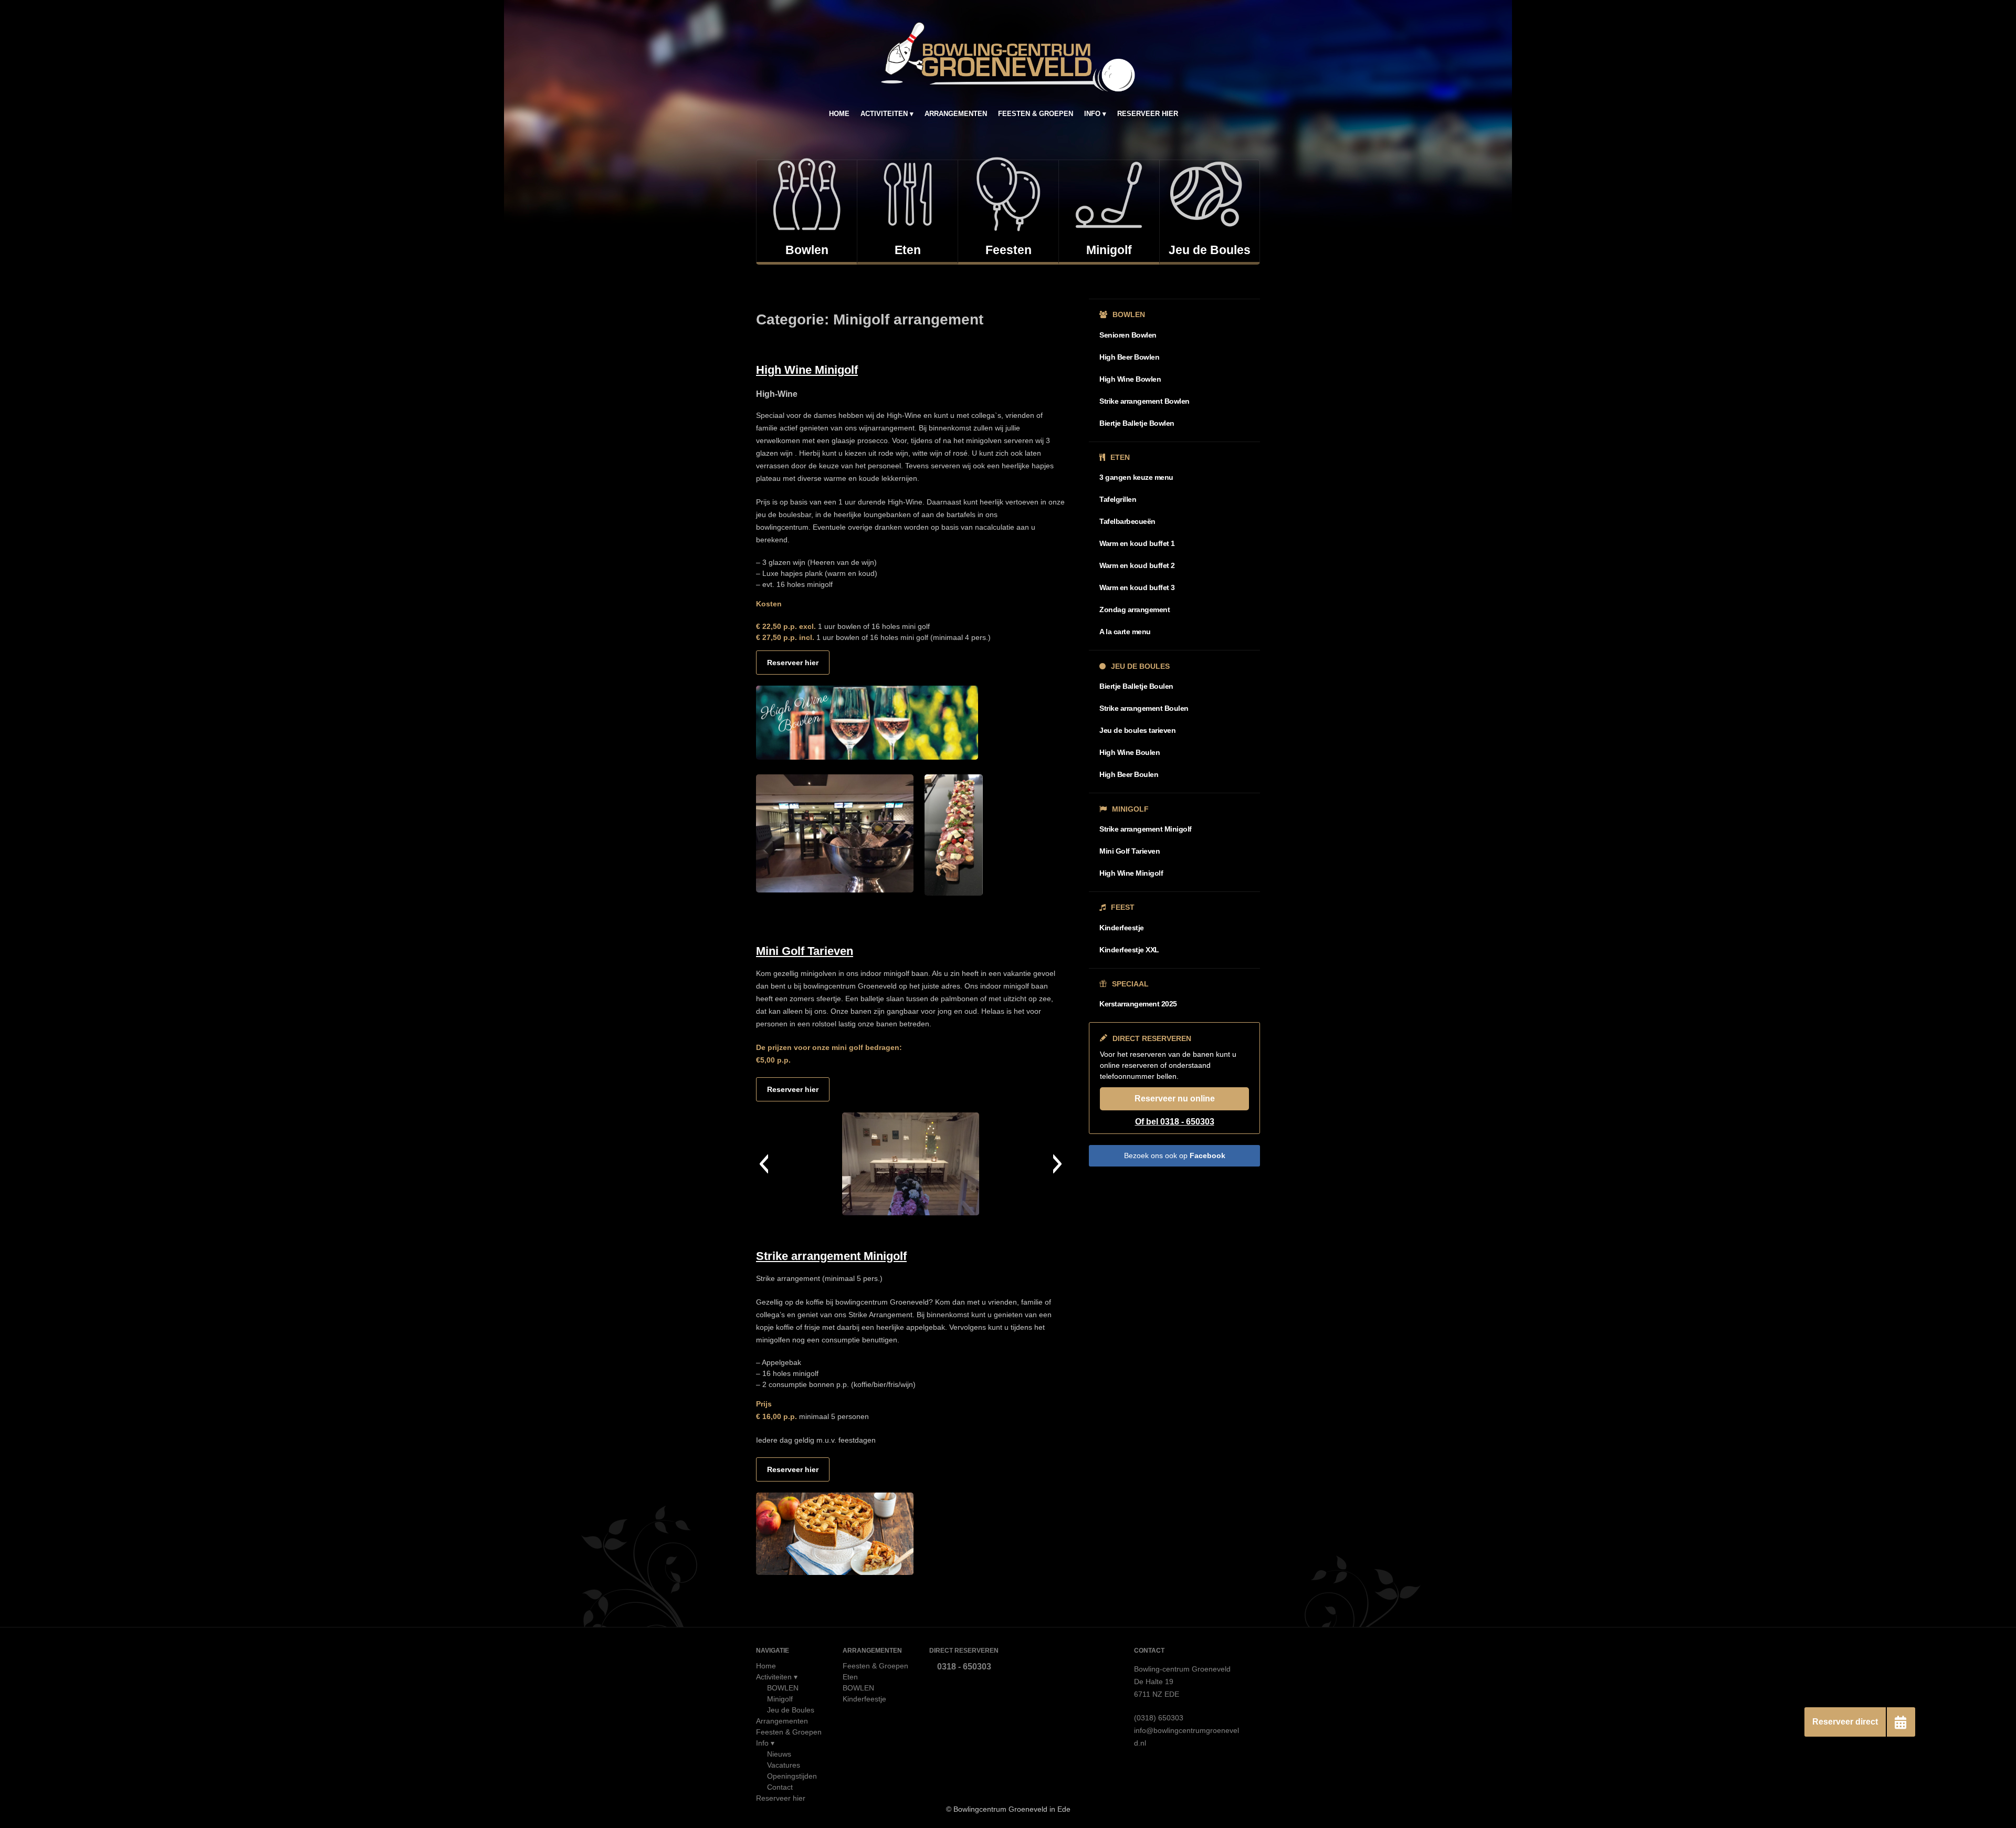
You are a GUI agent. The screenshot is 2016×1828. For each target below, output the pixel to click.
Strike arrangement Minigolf (831, 1256)
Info (1092, 114)
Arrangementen (956, 114)
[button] (764, 1164)
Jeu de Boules (791, 1710)
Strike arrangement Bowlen (1144, 401)
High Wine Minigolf (807, 370)
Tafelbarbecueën (1127, 521)
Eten (850, 1677)
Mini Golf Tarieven (805, 951)
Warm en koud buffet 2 (1137, 565)
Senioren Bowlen (1128, 335)
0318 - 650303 (964, 1667)
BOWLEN (783, 1688)
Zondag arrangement (1135, 610)
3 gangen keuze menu (1136, 477)
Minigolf (780, 1699)
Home (839, 114)
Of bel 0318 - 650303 (1175, 1122)
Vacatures (784, 1765)
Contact (780, 1787)
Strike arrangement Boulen (1144, 708)
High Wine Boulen (1130, 752)
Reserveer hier (1148, 114)
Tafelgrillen (1118, 499)
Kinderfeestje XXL (1129, 950)
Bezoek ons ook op (1175, 1155)
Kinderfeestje (1122, 928)
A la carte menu (1125, 632)
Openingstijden (792, 1776)
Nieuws (779, 1754)
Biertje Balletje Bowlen (1137, 423)
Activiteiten (884, 114)
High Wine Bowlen (1130, 379)
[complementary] (806, 212)
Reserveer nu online (1175, 1099)
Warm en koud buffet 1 (1137, 543)
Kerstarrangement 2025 (1138, 1004)
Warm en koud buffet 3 (1137, 587)
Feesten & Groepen (1036, 114)
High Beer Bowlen (1129, 357)
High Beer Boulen (1129, 774)
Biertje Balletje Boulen (1136, 686)
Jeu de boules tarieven (1137, 730)
